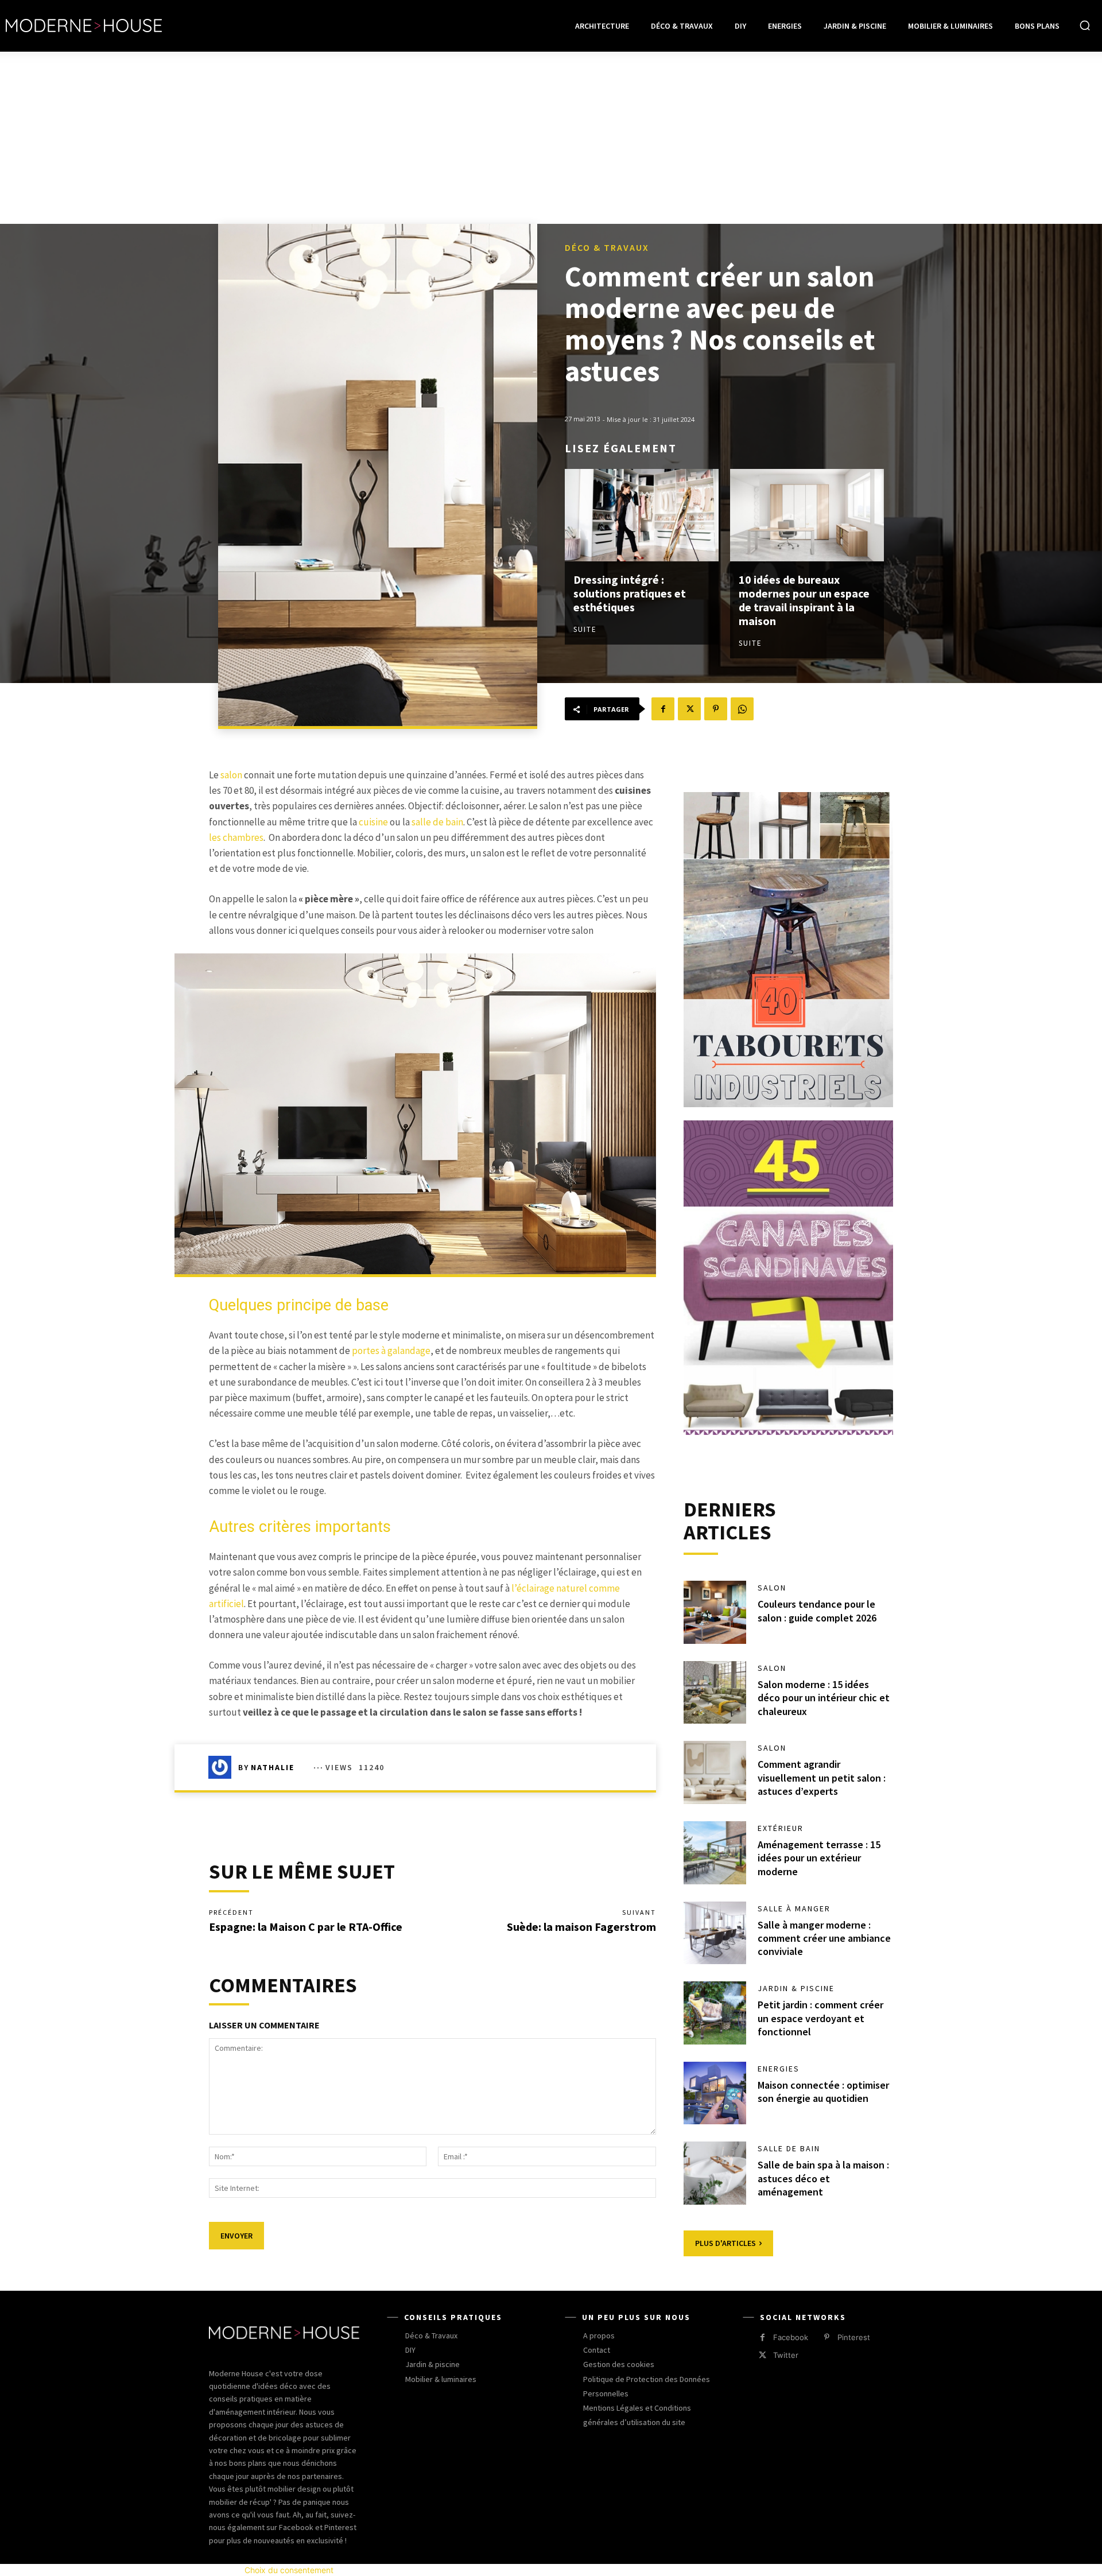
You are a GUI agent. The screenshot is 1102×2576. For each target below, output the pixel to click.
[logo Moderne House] (84, 26)
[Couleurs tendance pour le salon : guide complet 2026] (715, 1612)
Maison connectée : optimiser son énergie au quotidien (823, 2092)
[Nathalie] (223, 1767)
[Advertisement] (551, 138)
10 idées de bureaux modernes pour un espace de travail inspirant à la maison (804, 600)
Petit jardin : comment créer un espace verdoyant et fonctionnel (820, 2018)
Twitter (786, 2355)
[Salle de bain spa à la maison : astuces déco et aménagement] (715, 2173)
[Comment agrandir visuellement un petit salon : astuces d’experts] (715, 1772)
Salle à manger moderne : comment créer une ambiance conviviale (824, 1938)
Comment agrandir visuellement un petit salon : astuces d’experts (822, 1778)
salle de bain (437, 822)
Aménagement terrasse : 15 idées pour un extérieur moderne (819, 1858)
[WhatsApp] (742, 709)
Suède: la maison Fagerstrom (581, 1927)
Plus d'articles (725, 2243)
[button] (1085, 25)
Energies (779, 2069)
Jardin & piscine (796, 1988)
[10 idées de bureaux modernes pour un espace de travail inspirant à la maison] (807, 515)
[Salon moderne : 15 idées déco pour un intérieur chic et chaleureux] (715, 1693)
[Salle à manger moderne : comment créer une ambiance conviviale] (715, 1933)
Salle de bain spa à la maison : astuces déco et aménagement (823, 2178)
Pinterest (854, 2337)
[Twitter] (689, 709)
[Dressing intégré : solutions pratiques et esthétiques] (642, 515)
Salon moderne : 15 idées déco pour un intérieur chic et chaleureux (824, 1698)
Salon (772, 1588)
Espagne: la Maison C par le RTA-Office (306, 1927)
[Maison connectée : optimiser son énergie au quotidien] (715, 2093)
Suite (585, 629)
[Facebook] (663, 709)
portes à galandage (391, 1351)
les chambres (236, 837)
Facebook (791, 2337)
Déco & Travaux (607, 247)
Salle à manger (794, 1908)
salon (231, 775)
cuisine (373, 822)
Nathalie (273, 1767)
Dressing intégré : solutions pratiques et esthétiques (630, 593)
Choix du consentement (289, 2570)
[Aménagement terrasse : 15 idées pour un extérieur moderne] (715, 1853)
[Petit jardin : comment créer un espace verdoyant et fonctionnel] (715, 2013)
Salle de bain (789, 2148)
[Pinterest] (716, 709)
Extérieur (781, 1828)
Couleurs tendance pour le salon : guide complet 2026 (817, 1611)
